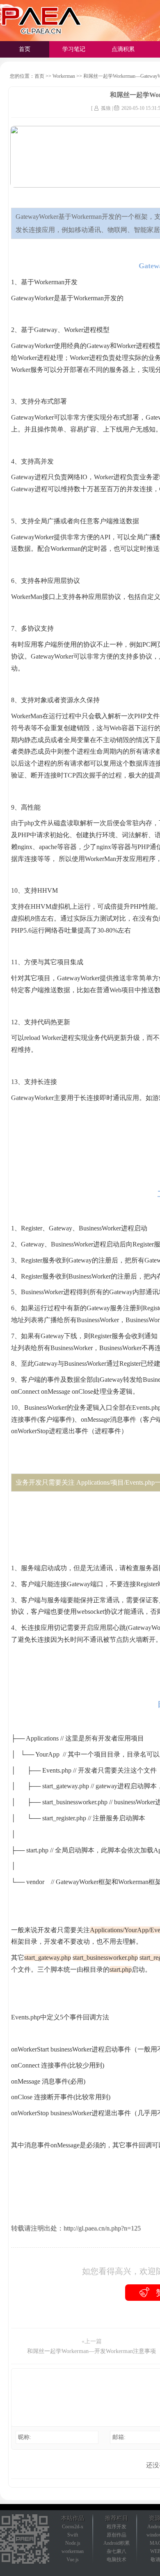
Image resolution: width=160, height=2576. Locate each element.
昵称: (25, 2437)
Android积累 (117, 2543)
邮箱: (119, 2437)
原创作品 (117, 2535)
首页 (25, 49)
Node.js (73, 2543)
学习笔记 (74, 49)
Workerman (64, 76)
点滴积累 (123, 49)
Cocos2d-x (73, 2527)
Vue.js (73, 2560)
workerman (73, 2551)
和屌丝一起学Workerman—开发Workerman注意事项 (91, 2351)
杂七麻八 (117, 2551)
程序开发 (117, 2527)
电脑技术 (117, 2560)
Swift (73, 2535)
